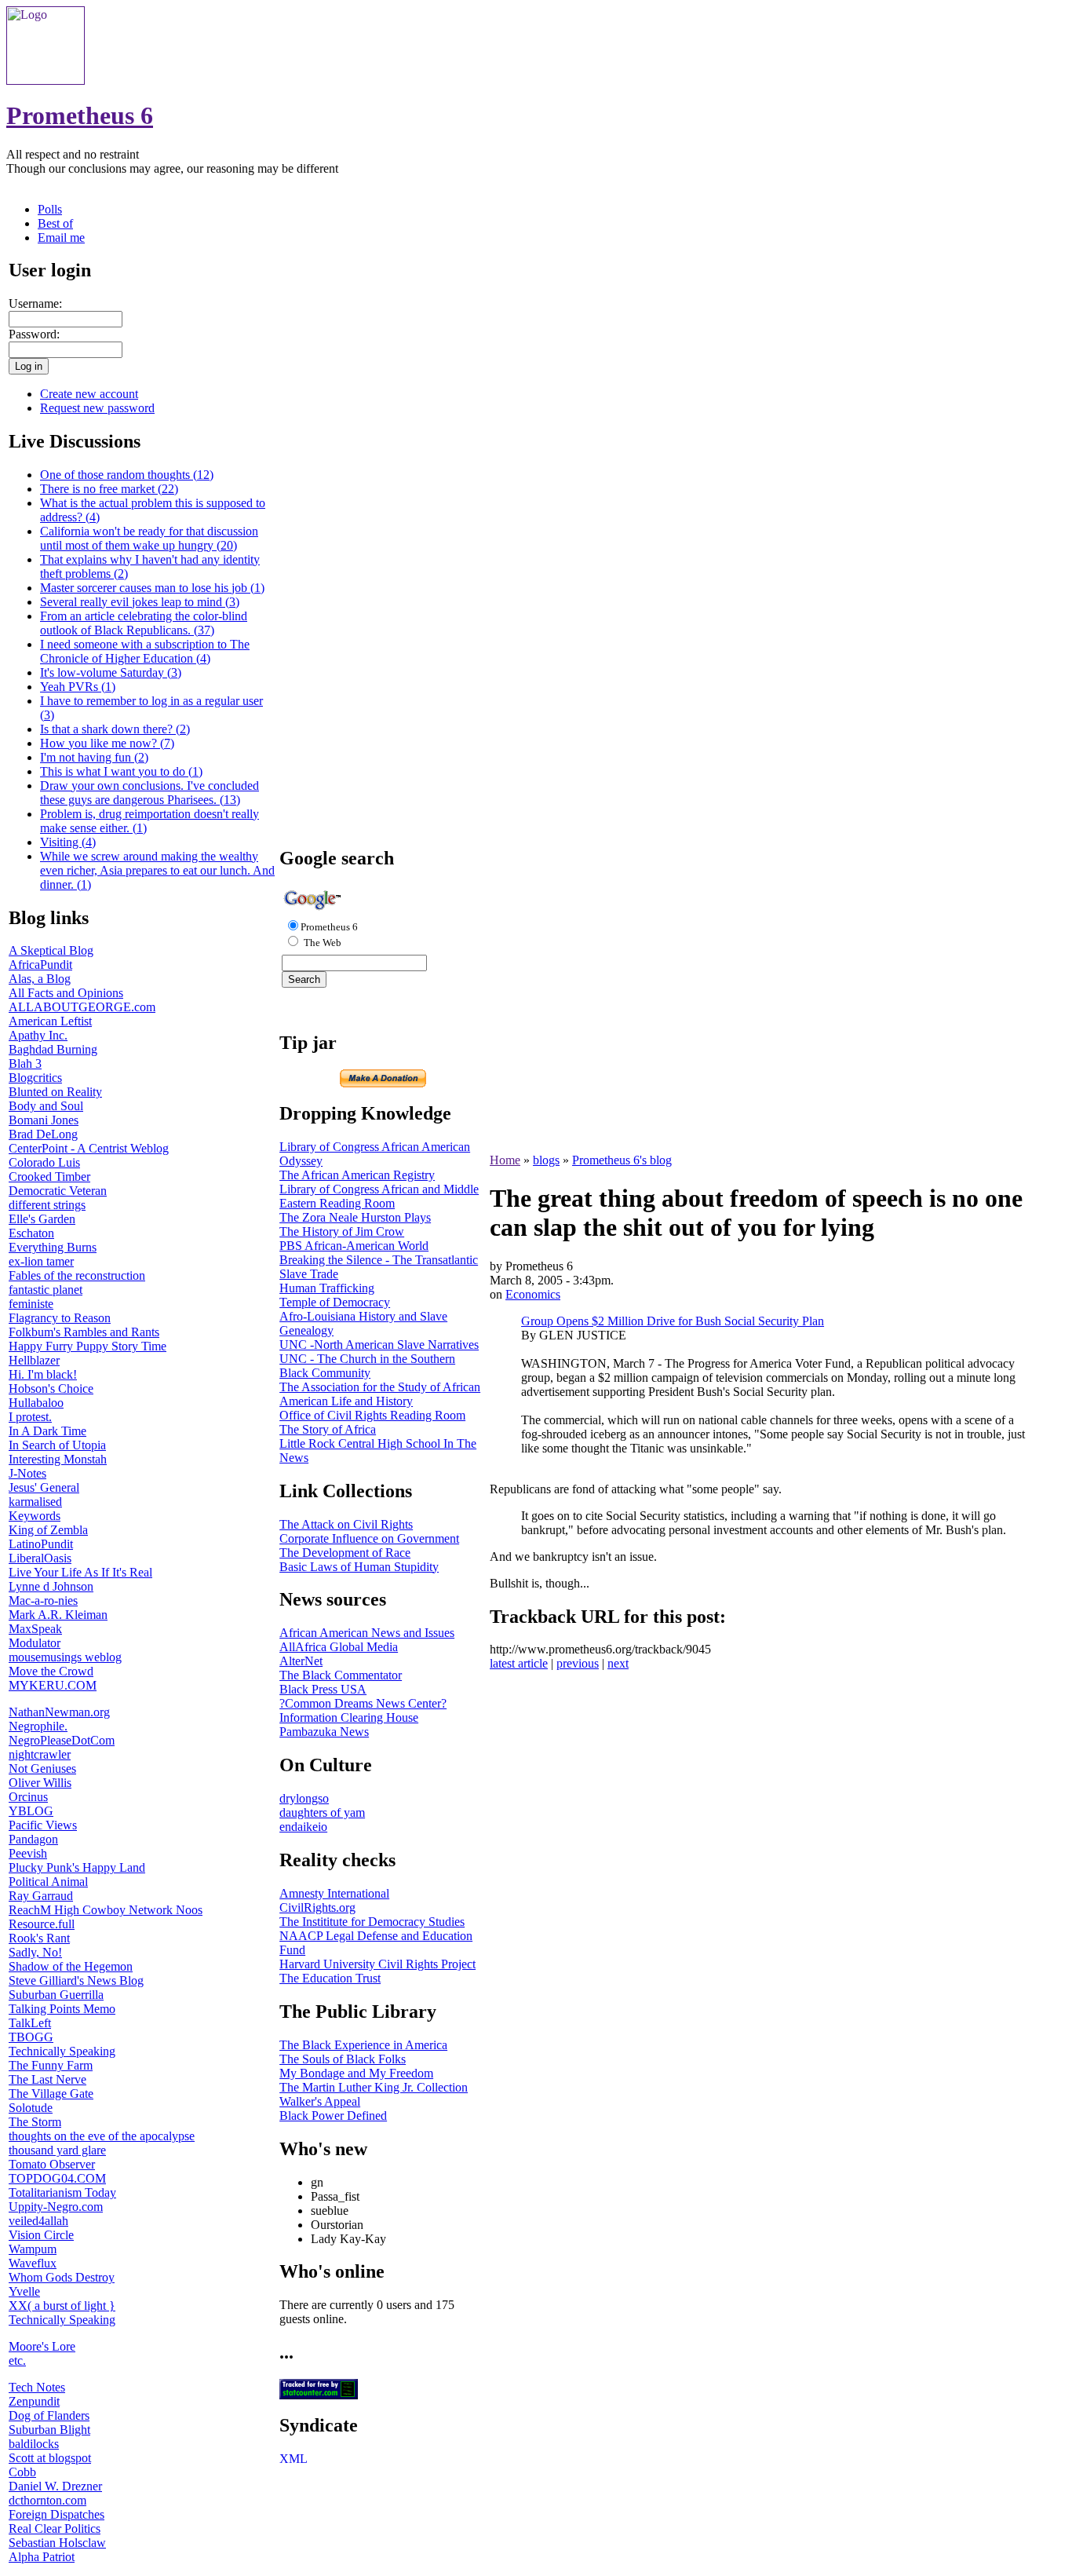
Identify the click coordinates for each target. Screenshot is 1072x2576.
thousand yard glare (57, 2150)
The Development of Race (345, 1553)
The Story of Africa (328, 1429)
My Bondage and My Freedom (356, 2073)
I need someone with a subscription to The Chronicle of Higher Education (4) (145, 651)
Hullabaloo (36, 1403)
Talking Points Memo (62, 2009)
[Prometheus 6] (46, 80)
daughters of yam (322, 1812)
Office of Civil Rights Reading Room (372, 1415)
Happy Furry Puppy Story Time (88, 1346)
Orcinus (28, 1797)
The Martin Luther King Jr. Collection (374, 2087)
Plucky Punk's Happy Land (77, 1867)
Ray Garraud (41, 1896)
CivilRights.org (317, 1907)
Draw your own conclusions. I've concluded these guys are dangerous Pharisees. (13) (149, 793)
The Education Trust (330, 1978)
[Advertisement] (383, 597)
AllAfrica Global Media (339, 1647)
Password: (34, 334)
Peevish (28, 1853)
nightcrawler (40, 1754)
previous (578, 1663)
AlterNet (301, 1661)
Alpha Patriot (42, 2557)
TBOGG (31, 2037)
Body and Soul (46, 1106)
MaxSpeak (35, 1629)
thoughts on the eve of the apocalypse (102, 2136)
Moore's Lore (42, 2346)
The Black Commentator (341, 1675)
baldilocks (34, 2444)
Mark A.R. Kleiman (58, 1615)
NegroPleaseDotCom (62, 1740)
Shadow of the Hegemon (71, 1966)
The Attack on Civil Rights (346, 1524)
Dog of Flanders (49, 2415)
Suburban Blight (49, 2430)
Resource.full (42, 1924)
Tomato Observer (52, 2164)
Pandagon (33, 1839)
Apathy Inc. (38, 1035)
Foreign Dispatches (57, 2514)
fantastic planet (46, 1290)
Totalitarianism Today (62, 2192)
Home (505, 1160)
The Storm (35, 2122)
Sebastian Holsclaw (57, 2543)
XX (18, 2306)
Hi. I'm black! (43, 1374)
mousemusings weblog (65, 1657)
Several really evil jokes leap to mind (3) (140, 602)
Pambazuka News (324, 1732)
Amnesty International (334, 1893)
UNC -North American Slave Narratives (379, 1345)
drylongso (304, 1798)
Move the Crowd (51, 1671)
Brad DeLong (43, 1134)
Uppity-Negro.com (56, 2207)
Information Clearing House (349, 1717)
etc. (17, 2360)
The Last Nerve (47, 2079)
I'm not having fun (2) (94, 757)
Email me (61, 238)
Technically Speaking (62, 2051)
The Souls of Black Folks (343, 2059)
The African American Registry (357, 1175)
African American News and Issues (367, 1633)
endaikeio (303, 1827)
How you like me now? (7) (107, 743)
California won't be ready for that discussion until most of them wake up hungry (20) (149, 538)
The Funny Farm (51, 2065)
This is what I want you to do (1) (121, 771)
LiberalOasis (40, 1558)
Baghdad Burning (53, 1049)
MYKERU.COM (53, 1685)
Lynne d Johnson (51, 1586)
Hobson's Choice (51, 1388)
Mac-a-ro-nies (43, 1600)
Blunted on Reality (55, 1092)
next (618, 1663)
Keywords (35, 1516)
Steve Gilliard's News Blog (76, 1980)
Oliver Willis (40, 1783)
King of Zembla (48, 1530)
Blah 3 (25, 1063)
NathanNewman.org (59, 1712)
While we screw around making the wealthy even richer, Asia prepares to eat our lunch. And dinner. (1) (157, 870)
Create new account (89, 394)
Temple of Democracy (335, 1302)
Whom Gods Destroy (62, 2277)
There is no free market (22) (109, 489)
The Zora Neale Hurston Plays (355, 1217)
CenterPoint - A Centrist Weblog (89, 1148)
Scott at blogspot (50, 2458)
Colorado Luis (44, 1162)
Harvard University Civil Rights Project (377, 1964)
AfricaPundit (40, 965)
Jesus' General (44, 1487)
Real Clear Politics (55, 2528)
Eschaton (31, 1233)
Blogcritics (35, 1078)
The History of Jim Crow (342, 1231)
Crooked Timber (49, 1177)
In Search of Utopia (57, 1445)
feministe (31, 1304)
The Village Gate (51, 2094)
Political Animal (48, 1882)
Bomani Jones (44, 1120)
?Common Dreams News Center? (363, 1703)
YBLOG (31, 1811)
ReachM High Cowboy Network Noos (106, 1910)
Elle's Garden (42, 1219)
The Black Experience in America (363, 2045)
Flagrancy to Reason (60, 1318)
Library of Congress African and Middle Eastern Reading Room (379, 1196)
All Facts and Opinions (66, 993)
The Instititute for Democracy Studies (372, 1922)
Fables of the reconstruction (77, 1275)
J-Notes (27, 1473)
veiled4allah (38, 2221)
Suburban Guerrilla (56, 1995)
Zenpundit (34, 2401)
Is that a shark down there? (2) (115, 729)
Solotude (31, 2108)
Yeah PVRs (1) (78, 687)
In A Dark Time (47, 1431)
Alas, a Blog (40, 979)
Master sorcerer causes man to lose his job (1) (152, 588)
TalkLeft (30, 2023)
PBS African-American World (354, 1246)
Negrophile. (38, 1726)
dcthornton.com (47, 2500)
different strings (47, 1205)
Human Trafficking (327, 1288)
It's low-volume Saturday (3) (111, 672)
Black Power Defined (333, 2116)
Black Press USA (323, 1689)
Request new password (97, 408)
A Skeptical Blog (51, 950)
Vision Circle (41, 2235)
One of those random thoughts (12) (127, 475)
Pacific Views (43, 1825)
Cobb (22, 2472)
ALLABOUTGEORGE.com (82, 1007)
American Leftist (50, 1021)
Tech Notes (37, 2387)
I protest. (30, 1417)
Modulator (35, 1643)
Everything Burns (53, 1247)
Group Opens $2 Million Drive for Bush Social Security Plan (673, 1321)
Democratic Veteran (58, 1191)
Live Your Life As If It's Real (80, 1572)
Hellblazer (34, 1360)
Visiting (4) (68, 842)
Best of (55, 223)
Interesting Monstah (58, 1459)
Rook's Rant (39, 1938)
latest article (519, 1663)
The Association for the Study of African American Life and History (380, 1394)
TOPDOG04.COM (57, 2178)
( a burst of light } (71, 2306)
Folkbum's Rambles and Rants (84, 1332)
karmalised (35, 1502)
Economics (533, 1294)
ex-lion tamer (41, 1261)
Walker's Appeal (320, 2101)
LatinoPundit (41, 1544)
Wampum (33, 2249)
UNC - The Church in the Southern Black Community (367, 1366)
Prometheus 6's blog (622, 1160)
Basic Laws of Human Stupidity (359, 1567)
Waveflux (33, 2263)
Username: (35, 303)
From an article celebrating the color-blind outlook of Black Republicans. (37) (144, 623)
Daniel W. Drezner (55, 2486)
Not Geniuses (42, 1768)
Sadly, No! (35, 1952)
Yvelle (24, 2291)
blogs (546, 1160)
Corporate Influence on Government (369, 1538)
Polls (50, 209)
